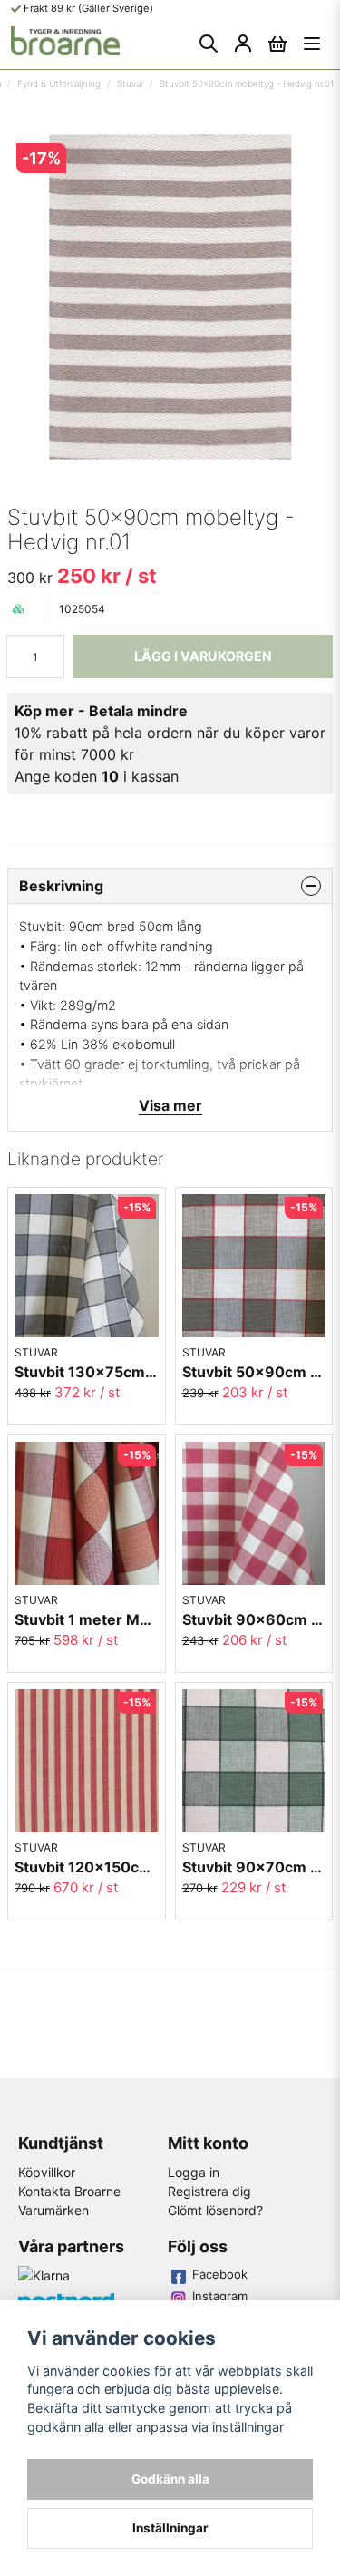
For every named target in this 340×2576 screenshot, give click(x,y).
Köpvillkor (47, 2172)
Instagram (220, 2296)
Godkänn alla (170, 2479)
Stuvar (130, 83)
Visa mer (170, 1105)
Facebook (220, 2274)
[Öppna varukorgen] (277, 44)
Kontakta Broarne (69, 2191)
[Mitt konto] (243, 44)
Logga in (194, 2172)
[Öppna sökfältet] (209, 44)
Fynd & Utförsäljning (59, 83)
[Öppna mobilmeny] (312, 44)
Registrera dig (209, 2191)
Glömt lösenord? (215, 2210)
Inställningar (170, 2528)
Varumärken (53, 2210)
